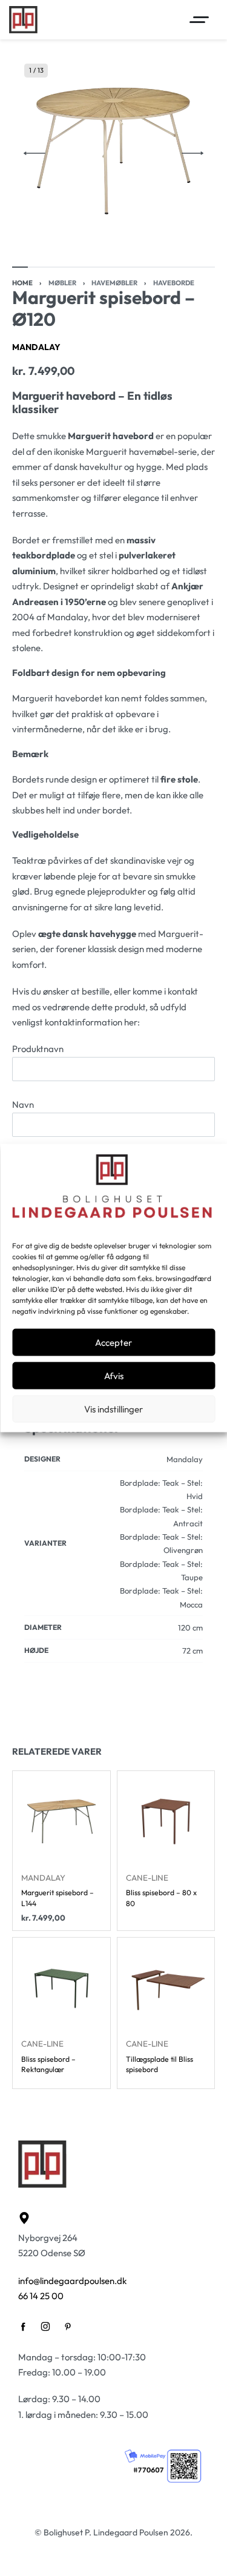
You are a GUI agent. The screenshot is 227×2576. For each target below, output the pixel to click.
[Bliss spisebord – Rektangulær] (61, 1986)
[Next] (192, 153)
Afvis (114, 1375)
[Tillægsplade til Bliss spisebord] (166, 1986)
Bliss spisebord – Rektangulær (48, 2064)
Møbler (62, 283)
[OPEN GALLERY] (113, 153)
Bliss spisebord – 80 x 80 (161, 1898)
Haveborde (174, 283)
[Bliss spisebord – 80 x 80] (166, 1820)
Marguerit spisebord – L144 (58, 1898)
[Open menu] (199, 20)
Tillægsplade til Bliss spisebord (160, 2064)
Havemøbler (114, 283)
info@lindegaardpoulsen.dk (72, 2281)
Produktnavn (38, 1049)
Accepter (113, 1342)
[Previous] (35, 153)
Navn (23, 1104)
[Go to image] (20, 267)
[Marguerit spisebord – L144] (61, 1820)
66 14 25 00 (41, 2296)
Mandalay (36, 347)
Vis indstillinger (113, 1409)
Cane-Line (147, 1878)
